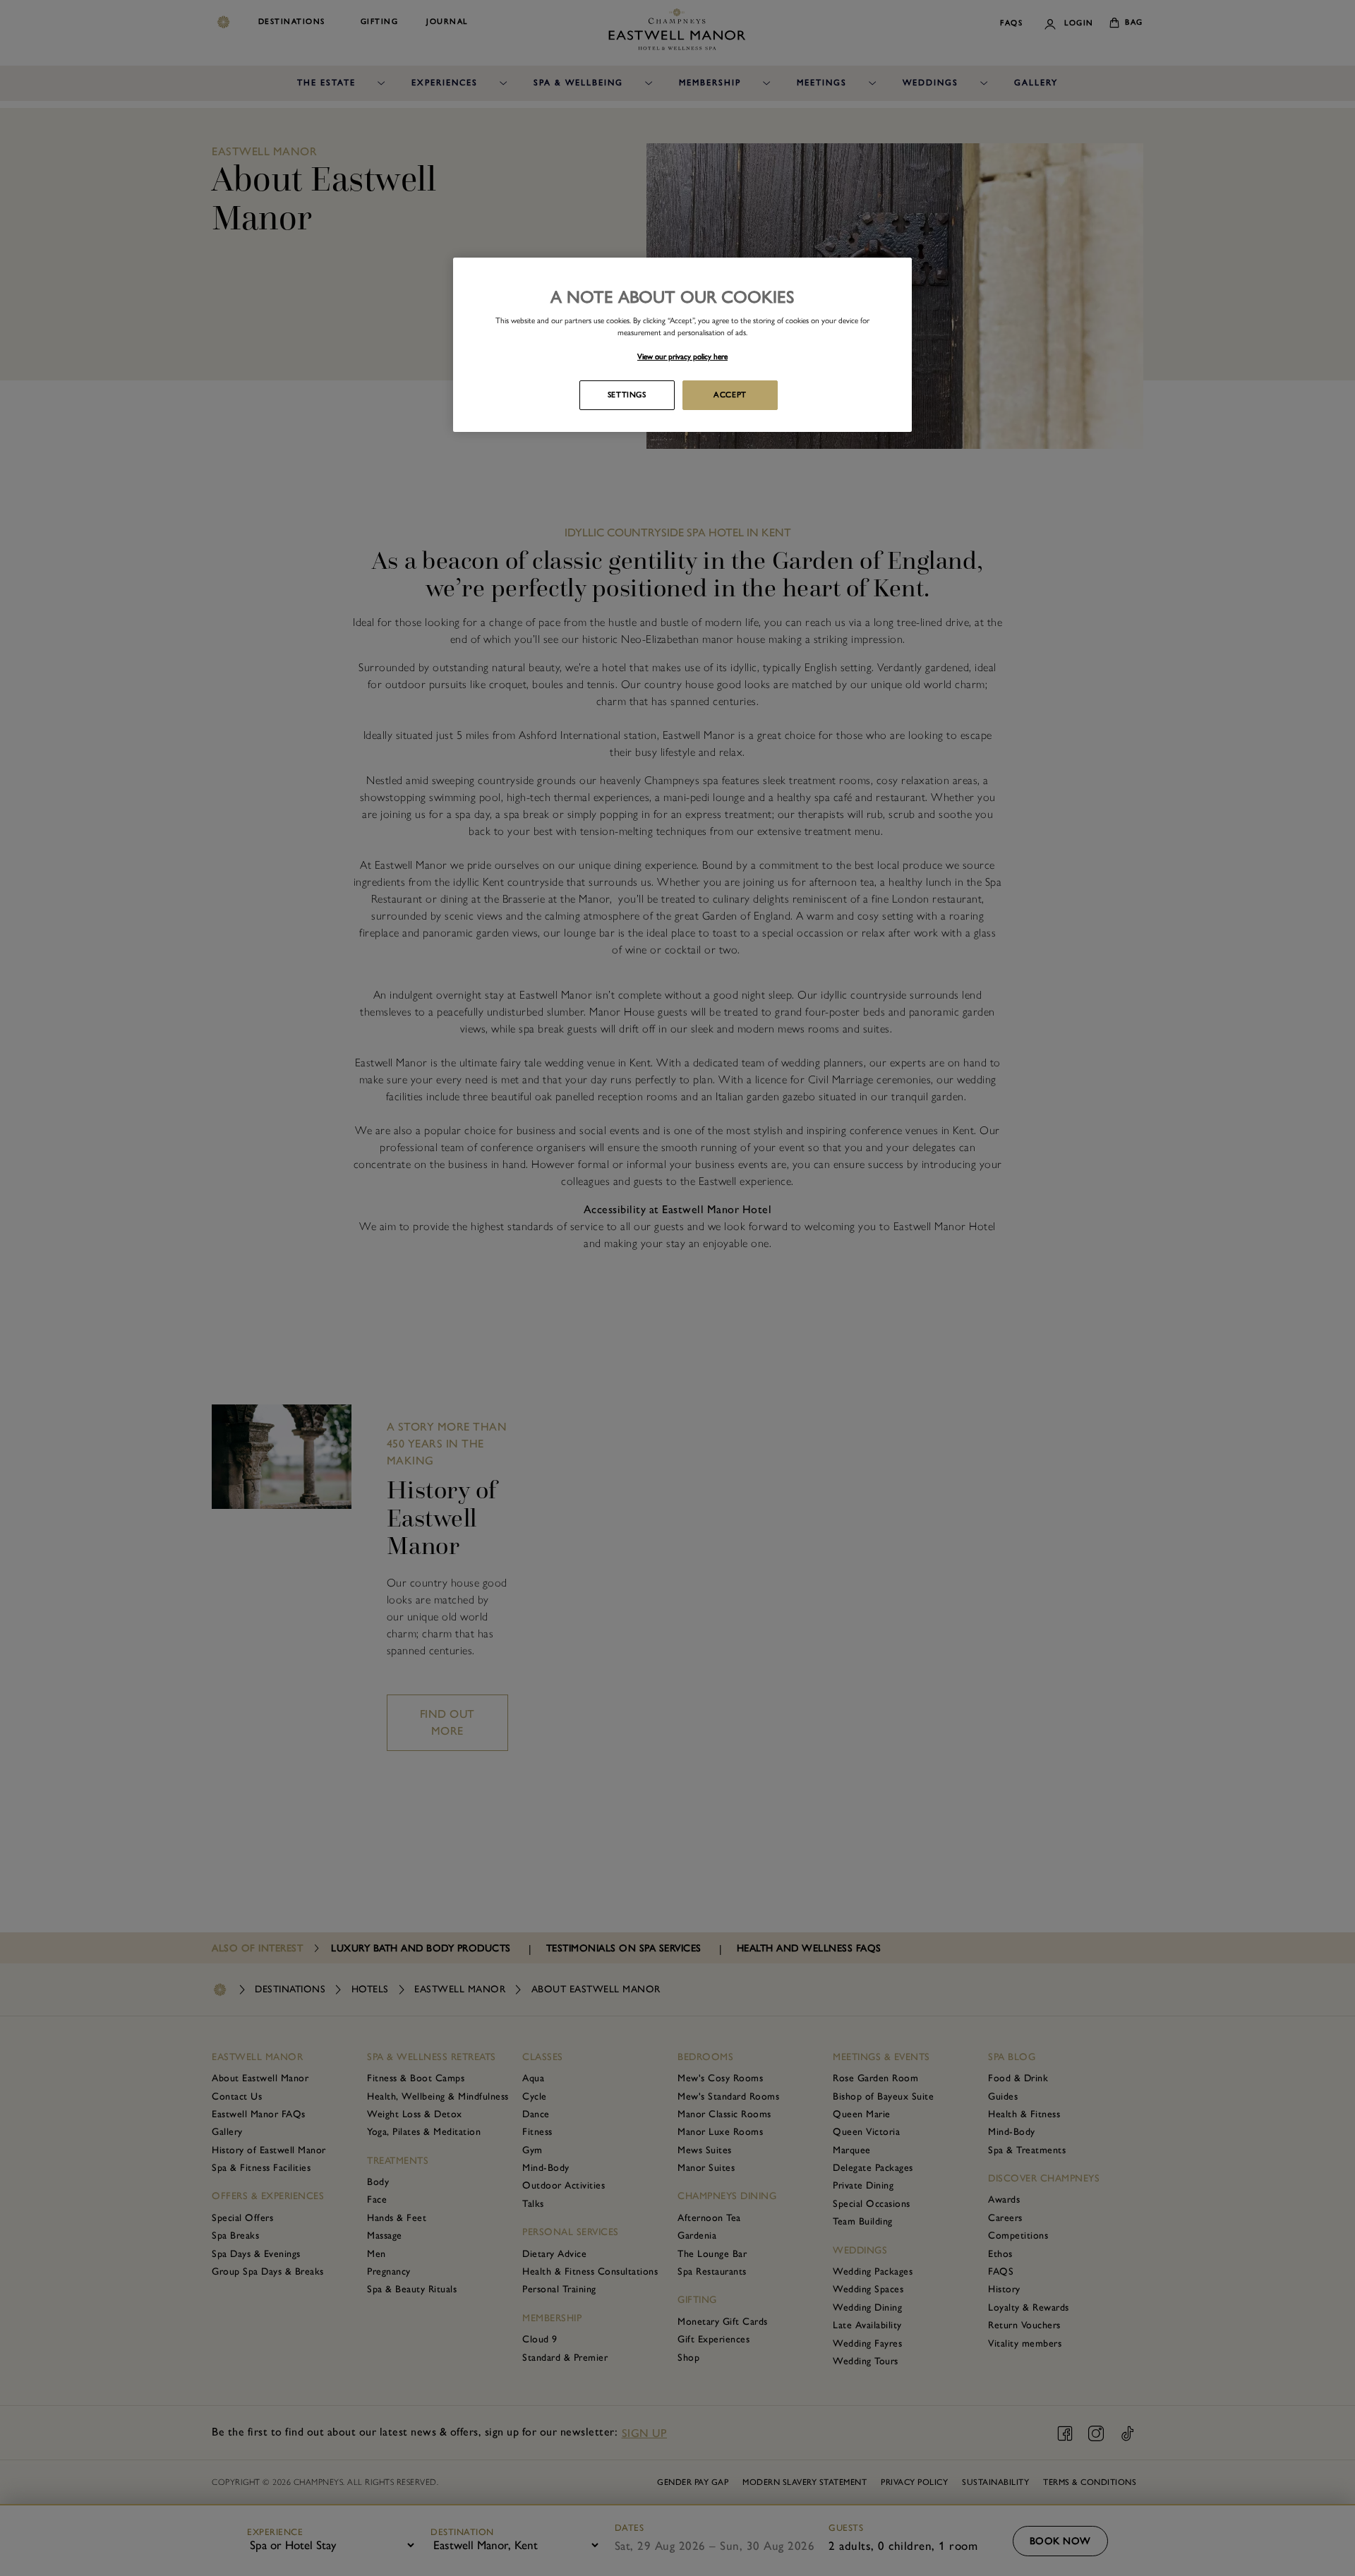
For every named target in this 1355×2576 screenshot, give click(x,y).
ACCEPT (730, 395)
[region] (682, 345)
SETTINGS (627, 395)
